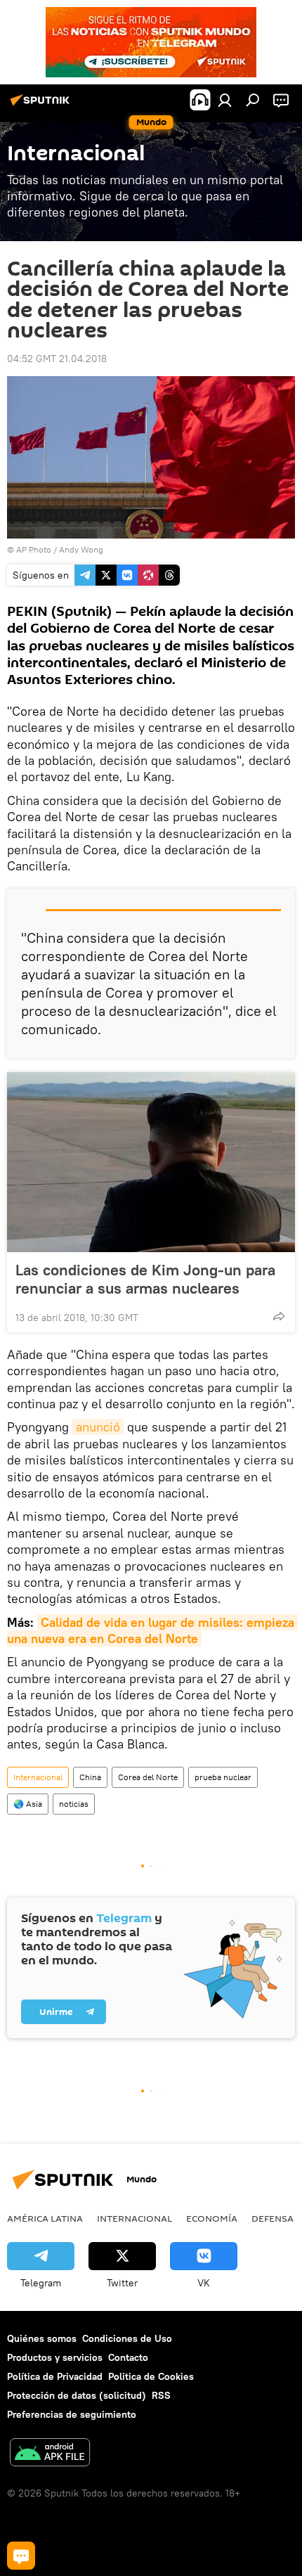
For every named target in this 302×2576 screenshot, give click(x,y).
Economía (212, 2218)
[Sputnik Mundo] (42, 105)
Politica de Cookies (151, 2376)
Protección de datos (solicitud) (77, 2395)
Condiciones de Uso (127, 2338)
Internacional (38, 1777)
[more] (279, 1316)
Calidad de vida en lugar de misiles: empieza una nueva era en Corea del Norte (152, 1630)
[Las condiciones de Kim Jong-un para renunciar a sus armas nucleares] (151, 1162)
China (90, 1777)
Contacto (128, 2357)
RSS (161, 2395)
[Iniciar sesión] (225, 100)
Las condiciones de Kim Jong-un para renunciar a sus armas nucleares (145, 1279)
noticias (74, 1804)
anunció (98, 1427)
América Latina (45, 2218)
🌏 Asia (28, 1804)
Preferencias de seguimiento (72, 2414)
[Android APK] (50, 2454)
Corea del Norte (148, 1777)
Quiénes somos (42, 2338)
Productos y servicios (55, 2357)
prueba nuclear (223, 1777)
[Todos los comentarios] (21, 2556)
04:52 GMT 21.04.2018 (57, 359)
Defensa (273, 2218)
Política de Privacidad (55, 2376)
